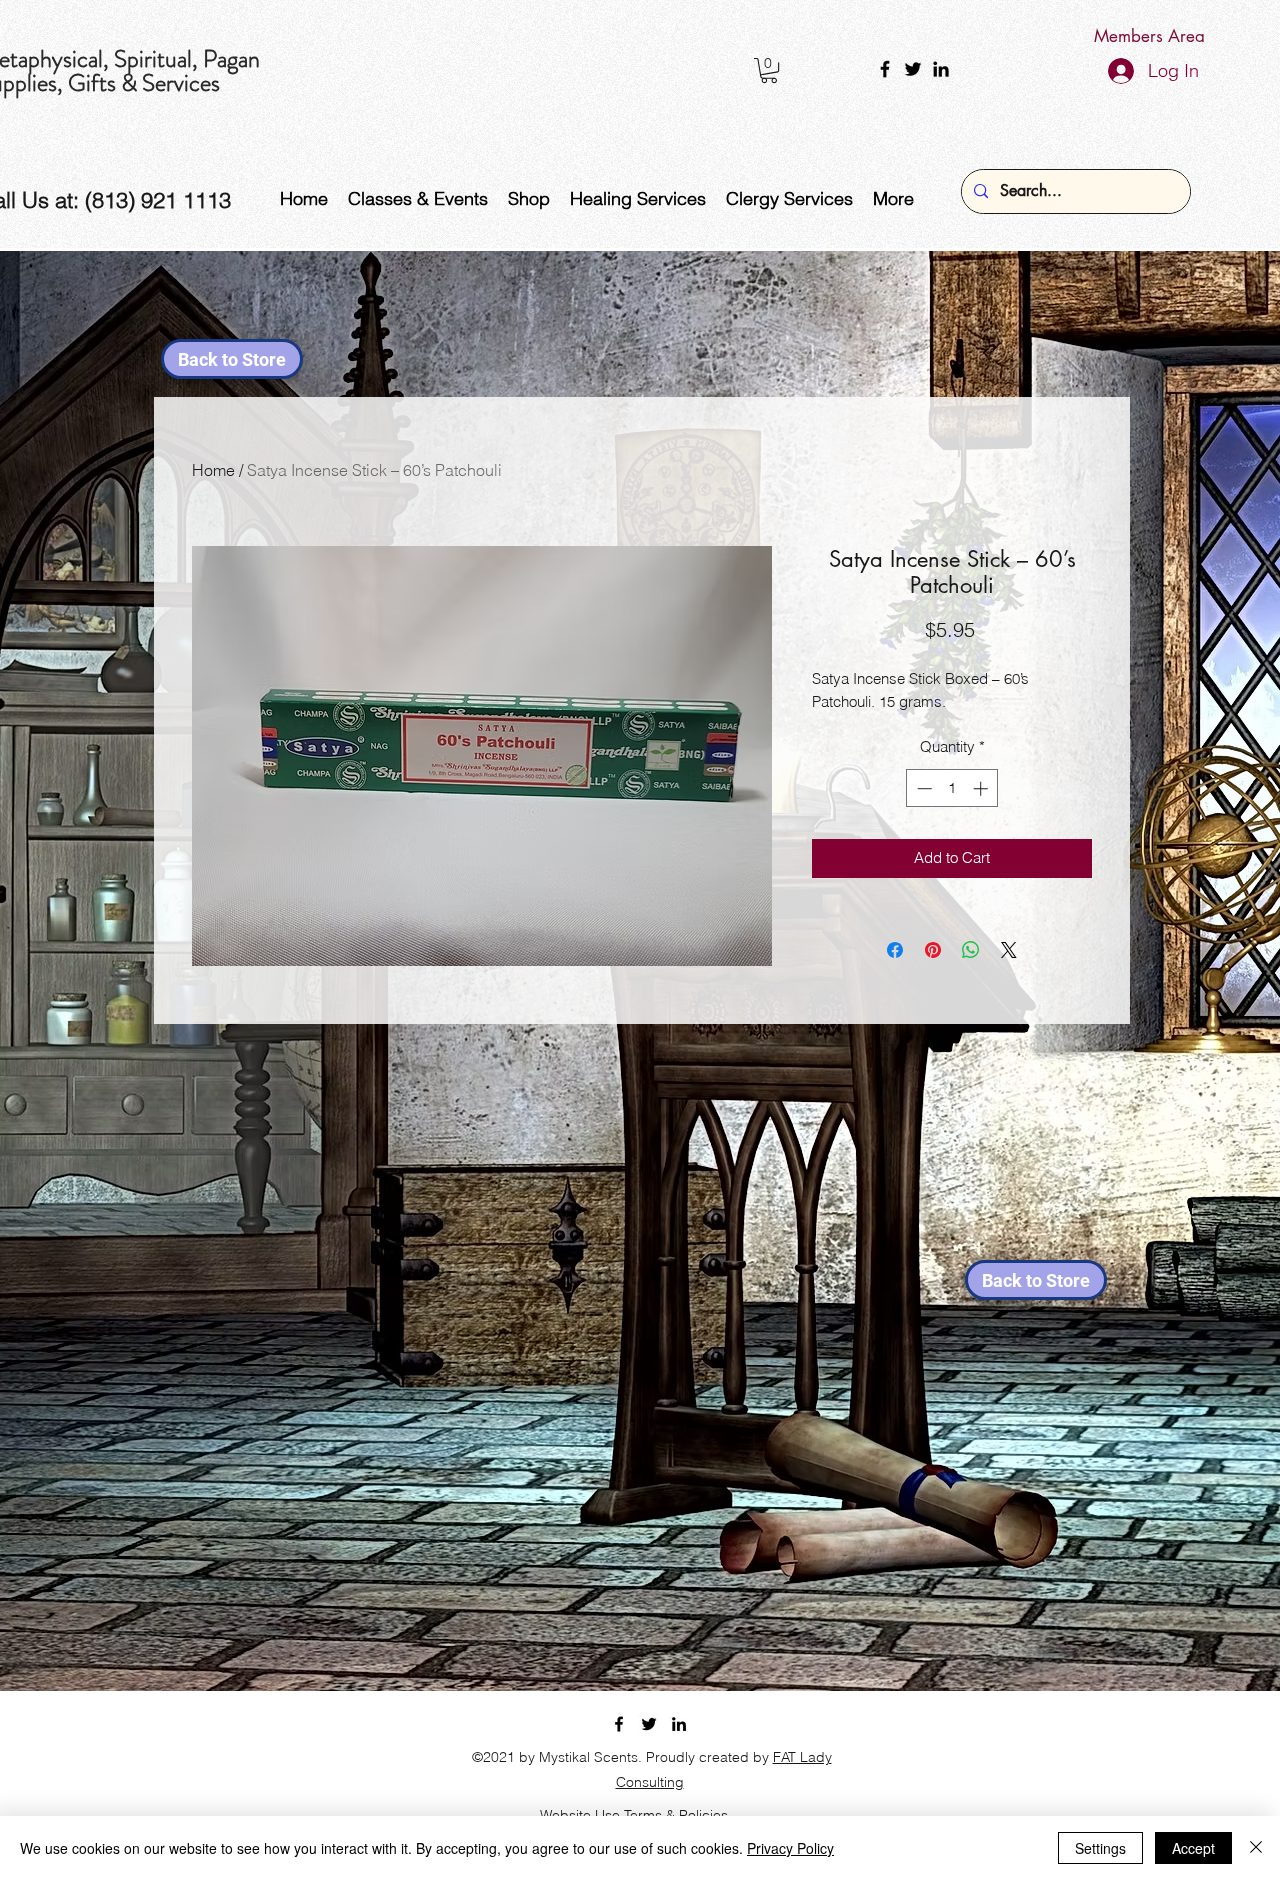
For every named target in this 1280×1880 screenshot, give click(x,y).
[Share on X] (1009, 950)
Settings (1100, 1848)
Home (213, 470)
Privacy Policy (790, 1848)
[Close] (1256, 1848)
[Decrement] (922, 788)
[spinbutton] (952, 788)
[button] (769, 70)
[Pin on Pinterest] (933, 950)
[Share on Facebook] (895, 950)
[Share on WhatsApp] (971, 950)
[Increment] (982, 788)
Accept (1193, 1848)
